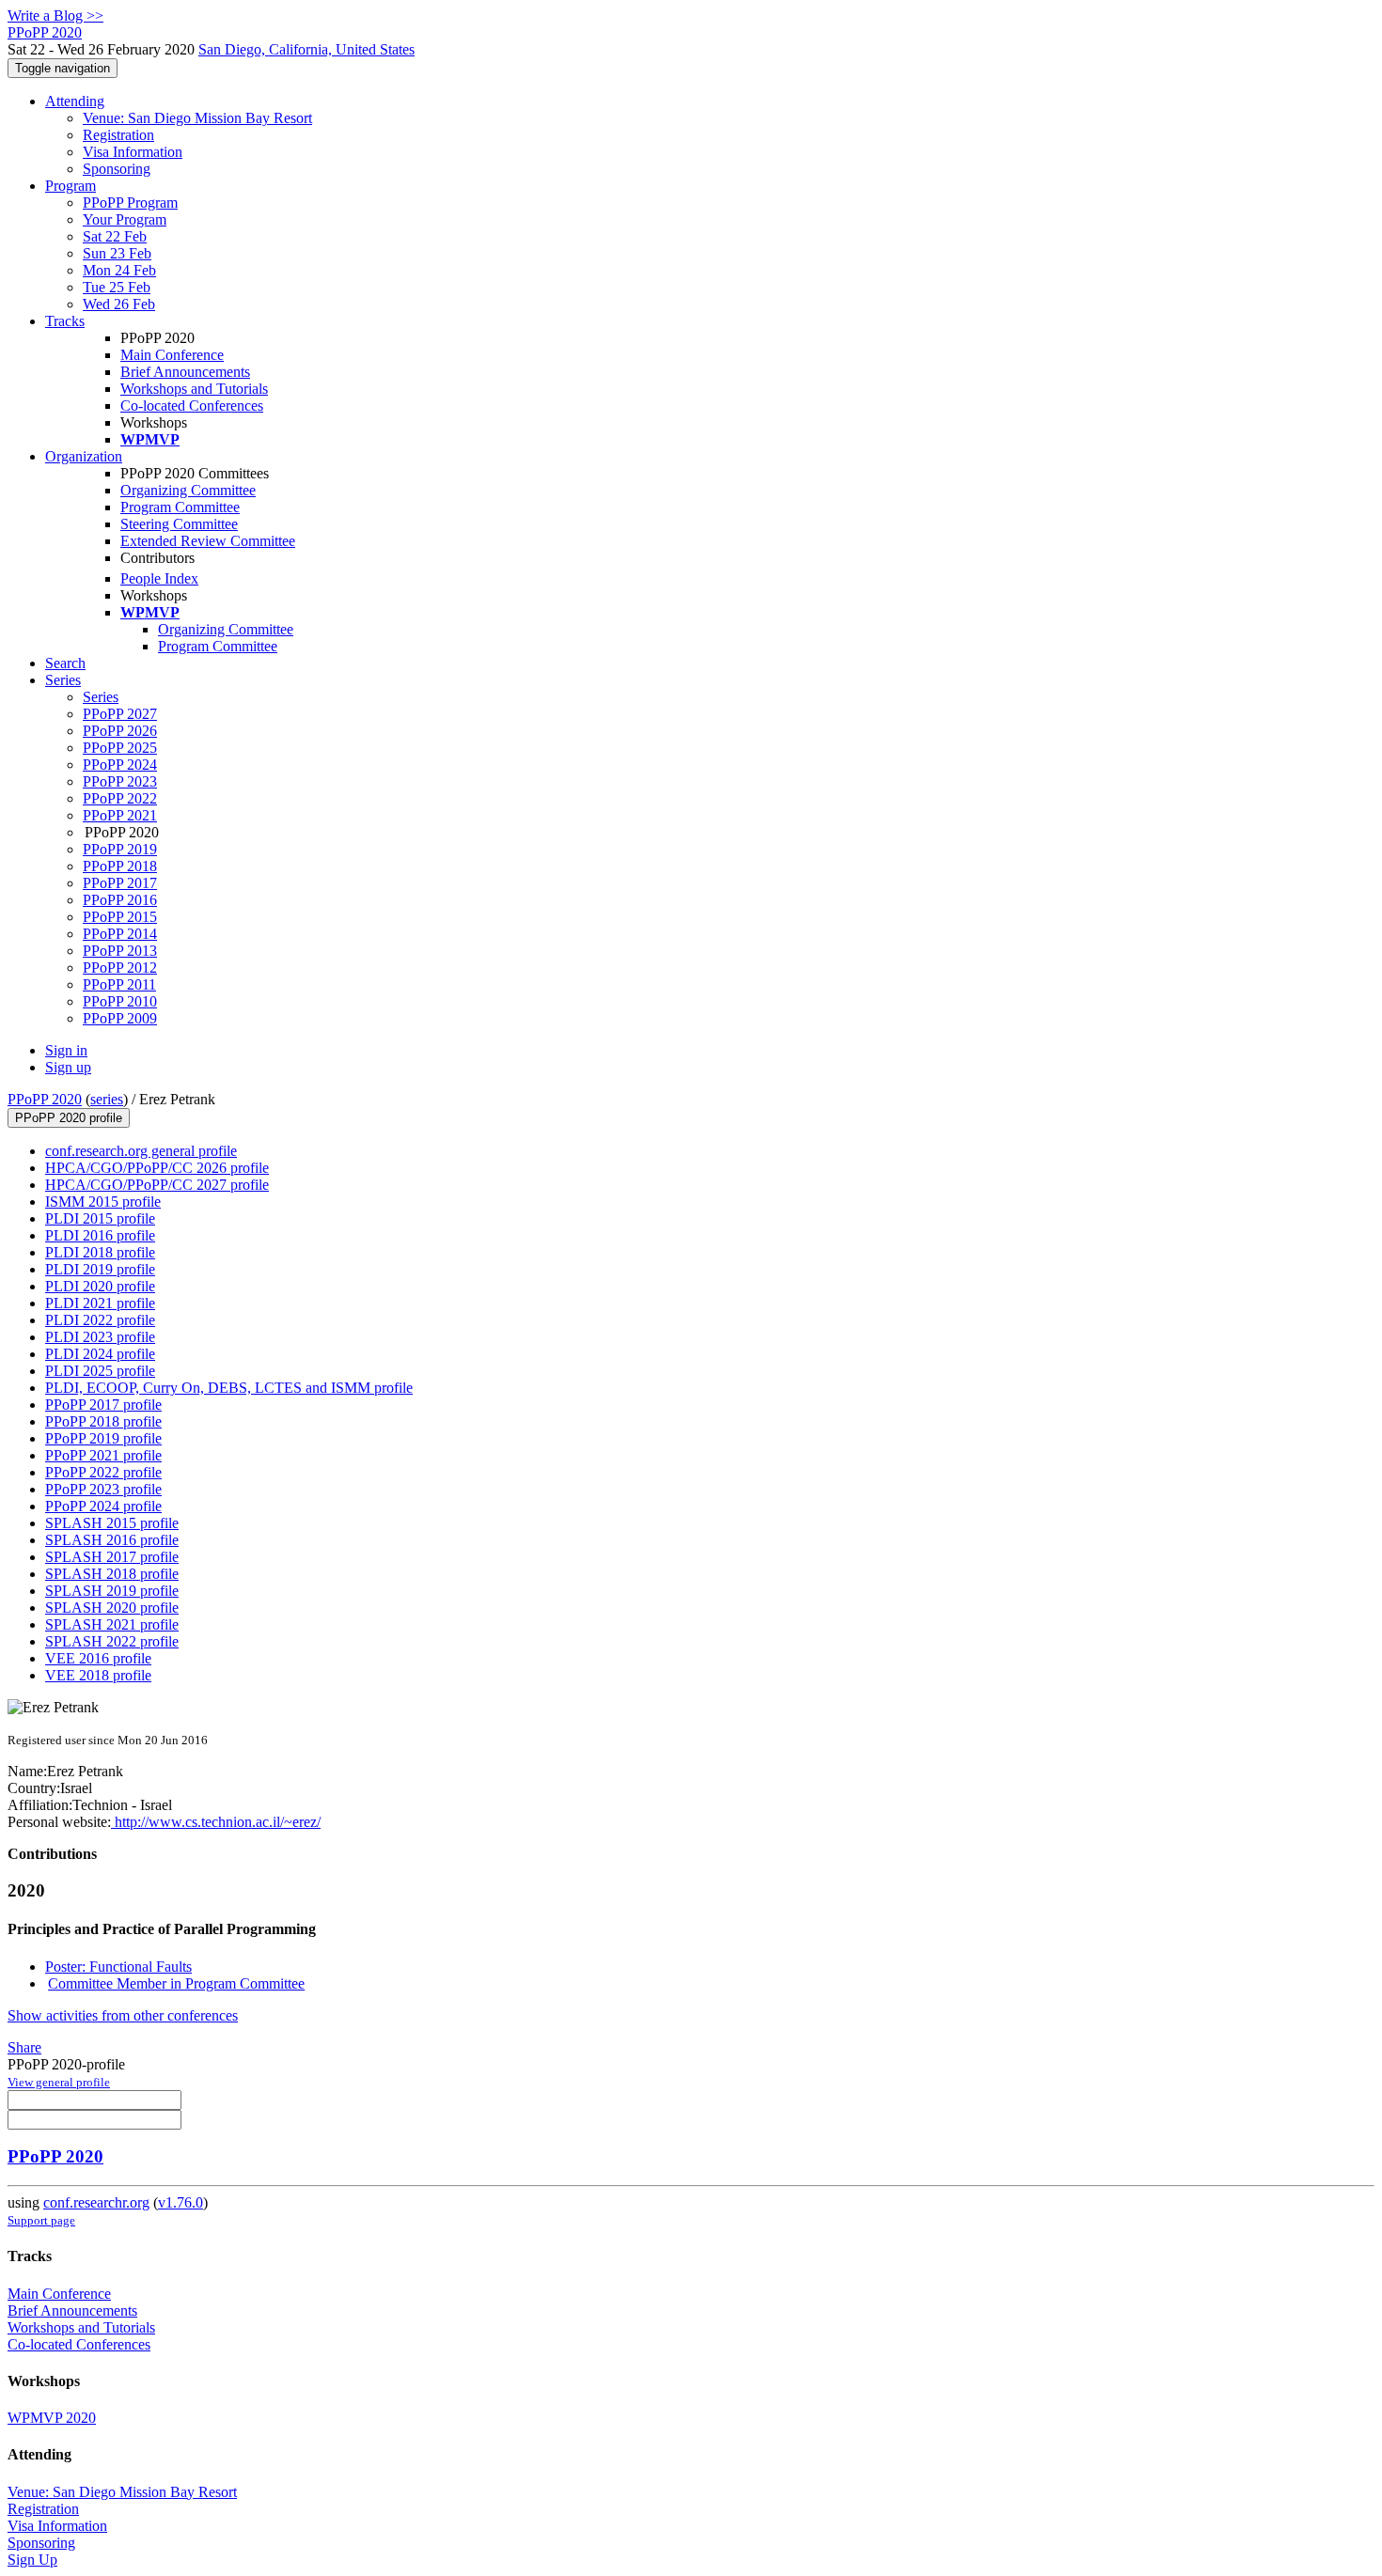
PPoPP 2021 (120, 815)
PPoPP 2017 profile (103, 1405)
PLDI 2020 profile (100, 1286)
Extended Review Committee (208, 541)
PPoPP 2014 (120, 934)
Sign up (68, 1067)
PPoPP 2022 (120, 798)
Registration (118, 135)
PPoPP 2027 (120, 714)
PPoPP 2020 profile (69, 1118)
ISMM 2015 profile (103, 1202)
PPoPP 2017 (120, 883)
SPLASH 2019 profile (112, 1591)
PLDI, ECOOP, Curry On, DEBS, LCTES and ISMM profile (229, 1388)
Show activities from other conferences (123, 2015)
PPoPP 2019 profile (103, 1438)
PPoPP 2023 (120, 781)
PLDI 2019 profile (100, 1269)
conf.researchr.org (96, 2202)
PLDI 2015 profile (100, 1218)
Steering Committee (179, 524)
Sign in (66, 1050)
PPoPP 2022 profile (103, 1472)
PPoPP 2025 (120, 748)
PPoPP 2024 (120, 765)
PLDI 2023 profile (100, 1337)
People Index (159, 578)
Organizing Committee (188, 490)
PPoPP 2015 (120, 917)
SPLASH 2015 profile (112, 1523)
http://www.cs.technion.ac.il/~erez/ (216, 1822)
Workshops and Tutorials (194, 389)
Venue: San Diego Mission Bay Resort (197, 118)
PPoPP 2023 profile (103, 1489)
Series (101, 697)
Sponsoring (117, 169)
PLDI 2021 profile (100, 1303)
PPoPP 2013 (120, 951)
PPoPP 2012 (120, 968)
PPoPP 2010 (120, 1001)
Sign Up (32, 2560)
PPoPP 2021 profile (103, 1455)
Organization (84, 456)
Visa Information (133, 152)
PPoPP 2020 (45, 1099)
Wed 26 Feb (119, 304)
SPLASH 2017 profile (112, 1557)
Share (24, 2047)
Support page (41, 2220)
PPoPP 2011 (119, 984)
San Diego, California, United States (306, 49)
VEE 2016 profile (98, 1658)
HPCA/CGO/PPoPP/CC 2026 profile (157, 1168)
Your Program (125, 219)
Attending (75, 101)
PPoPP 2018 (120, 866)
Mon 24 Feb (119, 270)
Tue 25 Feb (117, 287)
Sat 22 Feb (115, 236)
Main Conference (172, 355)
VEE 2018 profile (98, 1675)
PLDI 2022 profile (100, 1320)
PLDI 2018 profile (100, 1252)
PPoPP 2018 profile (103, 1421)
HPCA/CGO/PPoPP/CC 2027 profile (157, 1185)
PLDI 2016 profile (100, 1235)
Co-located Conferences (192, 406)
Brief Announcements (185, 372)
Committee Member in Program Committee (176, 1983)
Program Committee (180, 507)
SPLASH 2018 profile (112, 1574)
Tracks (65, 321)
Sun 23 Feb (117, 253)
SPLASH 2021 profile (112, 1624)
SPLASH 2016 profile (112, 1540)
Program (71, 186)
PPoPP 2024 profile (103, 1506)
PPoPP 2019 (120, 849)
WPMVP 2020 (52, 2418)
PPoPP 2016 (120, 900)
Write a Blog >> (55, 16)
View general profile (59, 2082)
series (107, 1099)
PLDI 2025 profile (100, 1371)
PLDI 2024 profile (100, 1354)
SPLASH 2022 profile (112, 1641)
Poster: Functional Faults (118, 1967)
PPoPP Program (130, 203)
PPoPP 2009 (120, 1018)
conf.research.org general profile (141, 1151)
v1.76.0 (181, 2202)
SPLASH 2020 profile (112, 1608)
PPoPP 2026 (120, 731)
